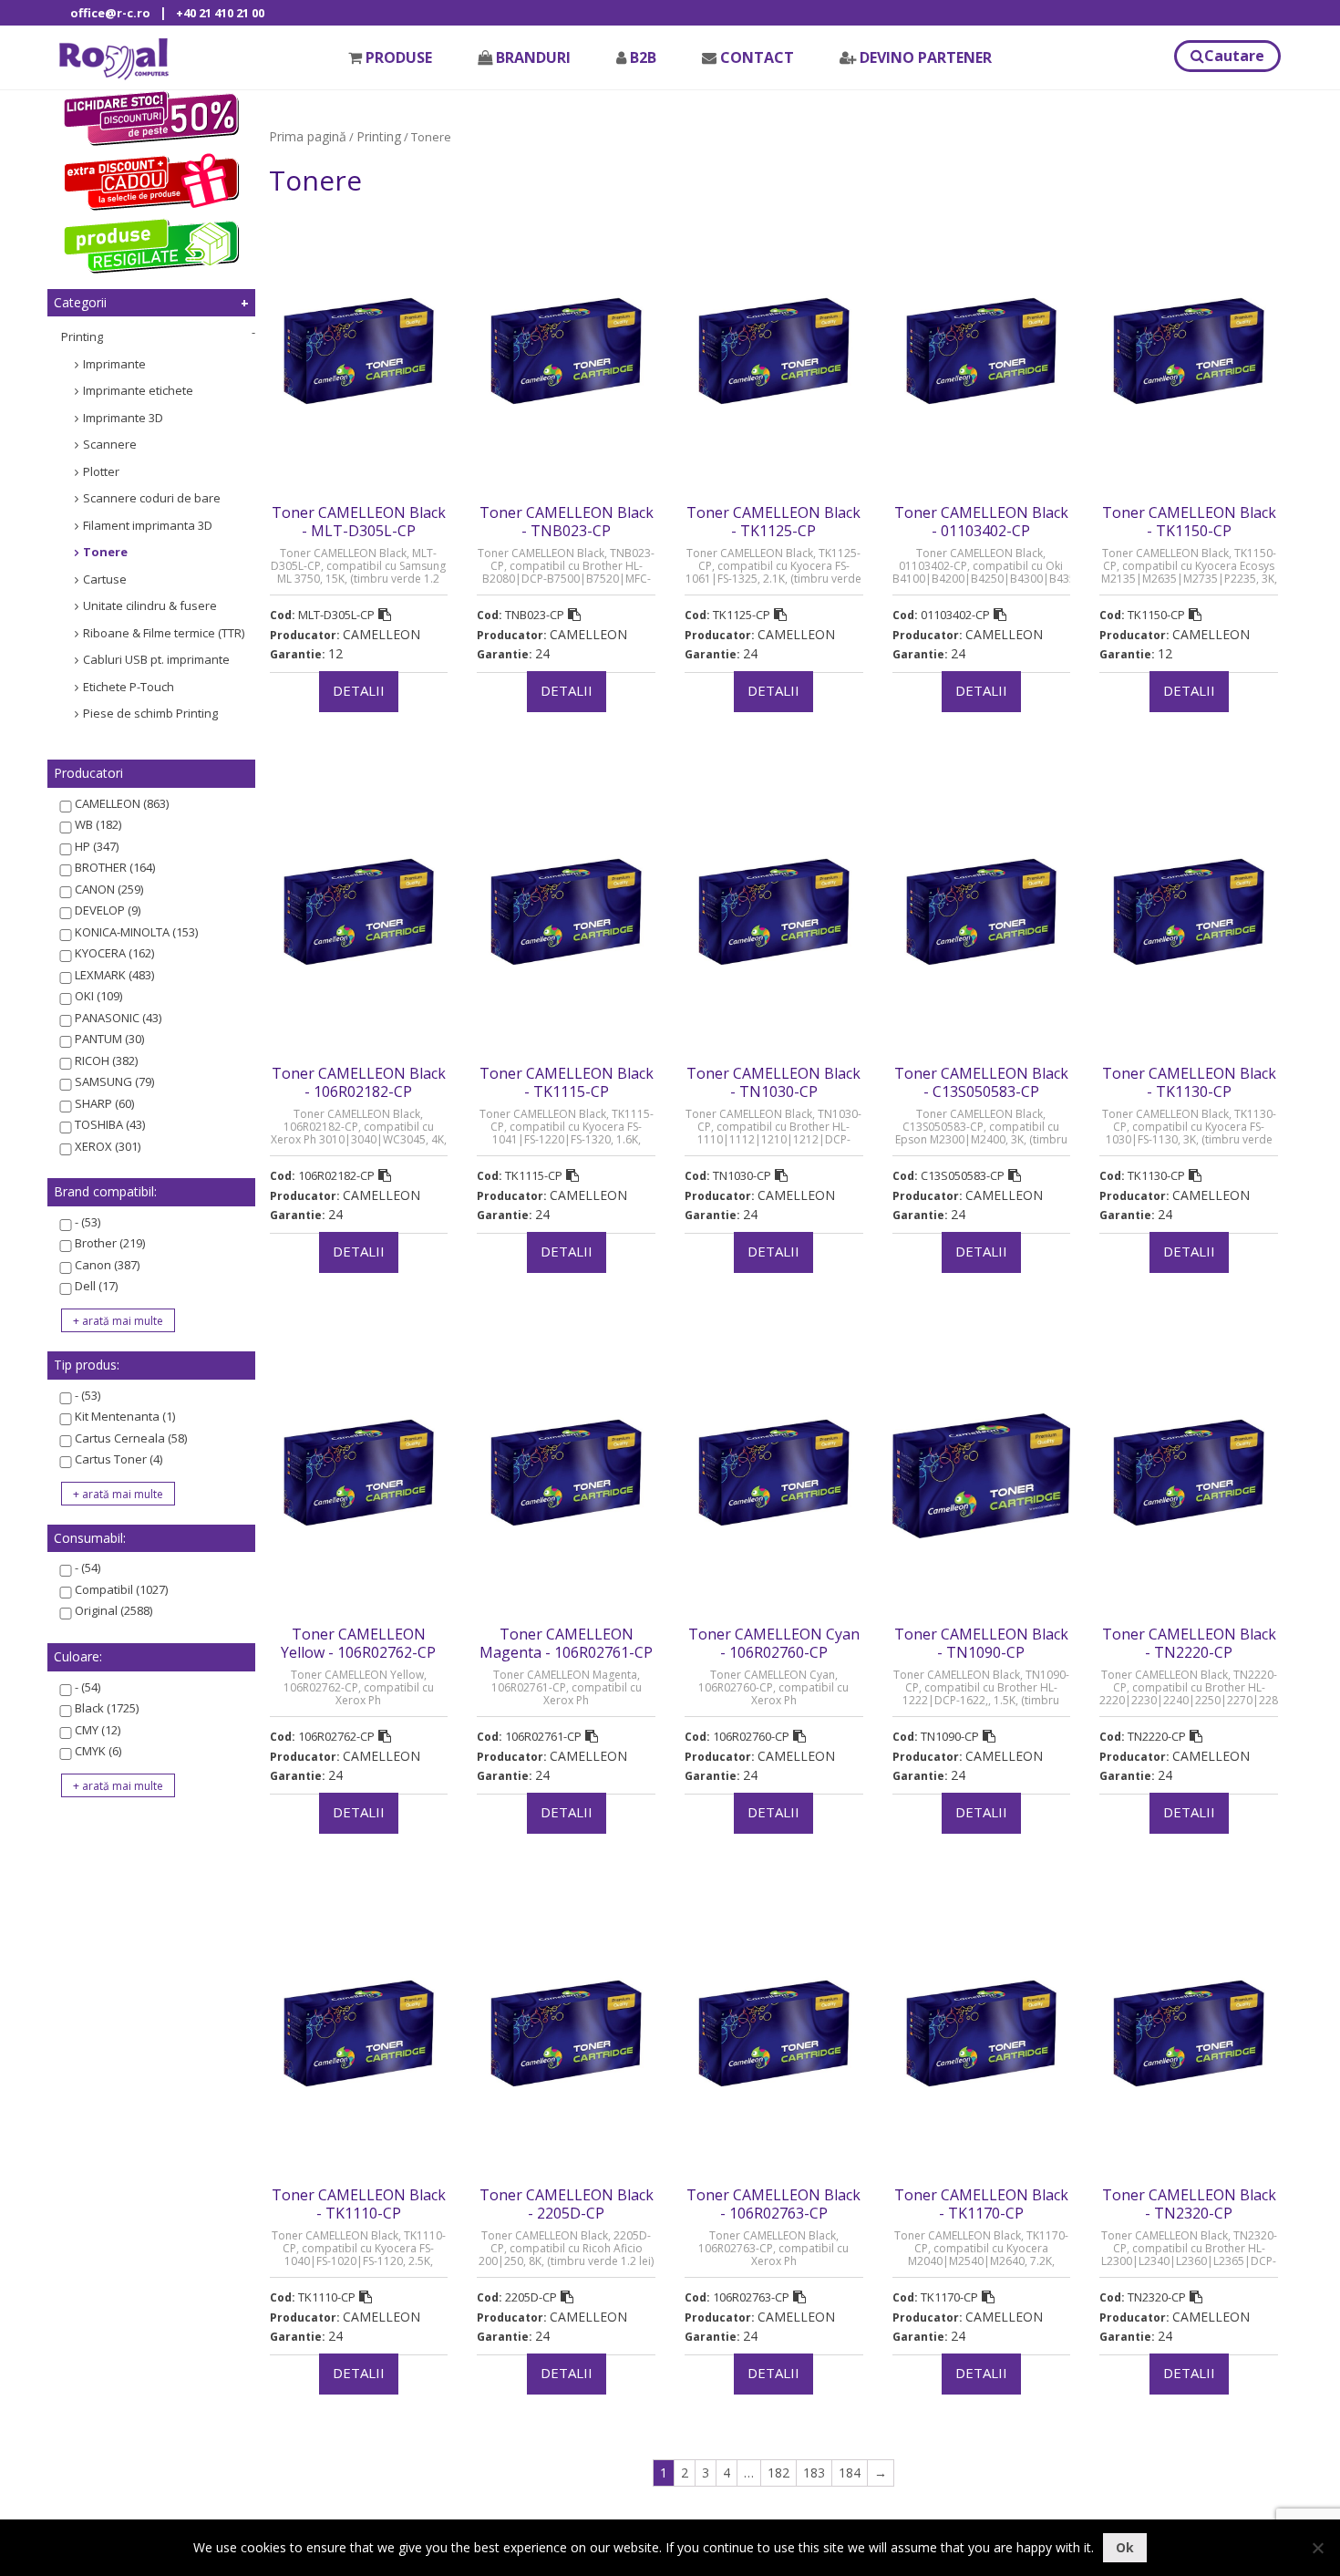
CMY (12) (98, 1730)
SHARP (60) (104, 1103)
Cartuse (105, 579)
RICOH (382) (106, 1060)
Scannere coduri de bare (152, 498)
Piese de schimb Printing (150, 713)
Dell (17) (96, 1286)
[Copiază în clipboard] (385, 615)
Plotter (101, 471)
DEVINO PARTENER (926, 57)
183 (814, 2473)
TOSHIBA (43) (110, 1124)
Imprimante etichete (138, 390)
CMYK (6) (98, 1751)
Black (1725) (107, 1708)
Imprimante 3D (123, 418)
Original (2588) (113, 1610)
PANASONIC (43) (118, 1018)
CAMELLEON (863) (122, 803)
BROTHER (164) (115, 867)
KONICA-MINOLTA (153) (136, 932)
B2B (643, 57)
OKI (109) (98, 996)
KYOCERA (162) (114, 953)
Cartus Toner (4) (119, 1459)
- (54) (88, 1567)
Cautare (1234, 56)
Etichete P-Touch (129, 687)
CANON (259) (109, 889)
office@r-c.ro (110, 13)
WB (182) (98, 824)
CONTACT (757, 57)
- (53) (88, 1222)
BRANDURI (533, 57)
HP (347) (97, 846)
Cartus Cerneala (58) (131, 1438)
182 (778, 2473)
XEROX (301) (108, 1146)
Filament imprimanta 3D (148, 525)
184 (850, 2473)
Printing (82, 336)
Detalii (359, 690)
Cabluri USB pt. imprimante (156, 659)
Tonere (105, 552)
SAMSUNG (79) (114, 1081)
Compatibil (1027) (121, 1589)
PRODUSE (399, 57)
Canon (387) (107, 1265)
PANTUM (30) (109, 1039)
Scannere (110, 444)
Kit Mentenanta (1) (125, 1416)
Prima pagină (308, 136)
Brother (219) (110, 1243)
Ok (1125, 2547)
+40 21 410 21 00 (220, 13)
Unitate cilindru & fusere (150, 605)
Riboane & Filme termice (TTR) (164, 633)
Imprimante (114, 364)
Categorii (80, 302)
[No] (1317, 2548)
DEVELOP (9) (108, 910)
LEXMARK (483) (114, 975)
